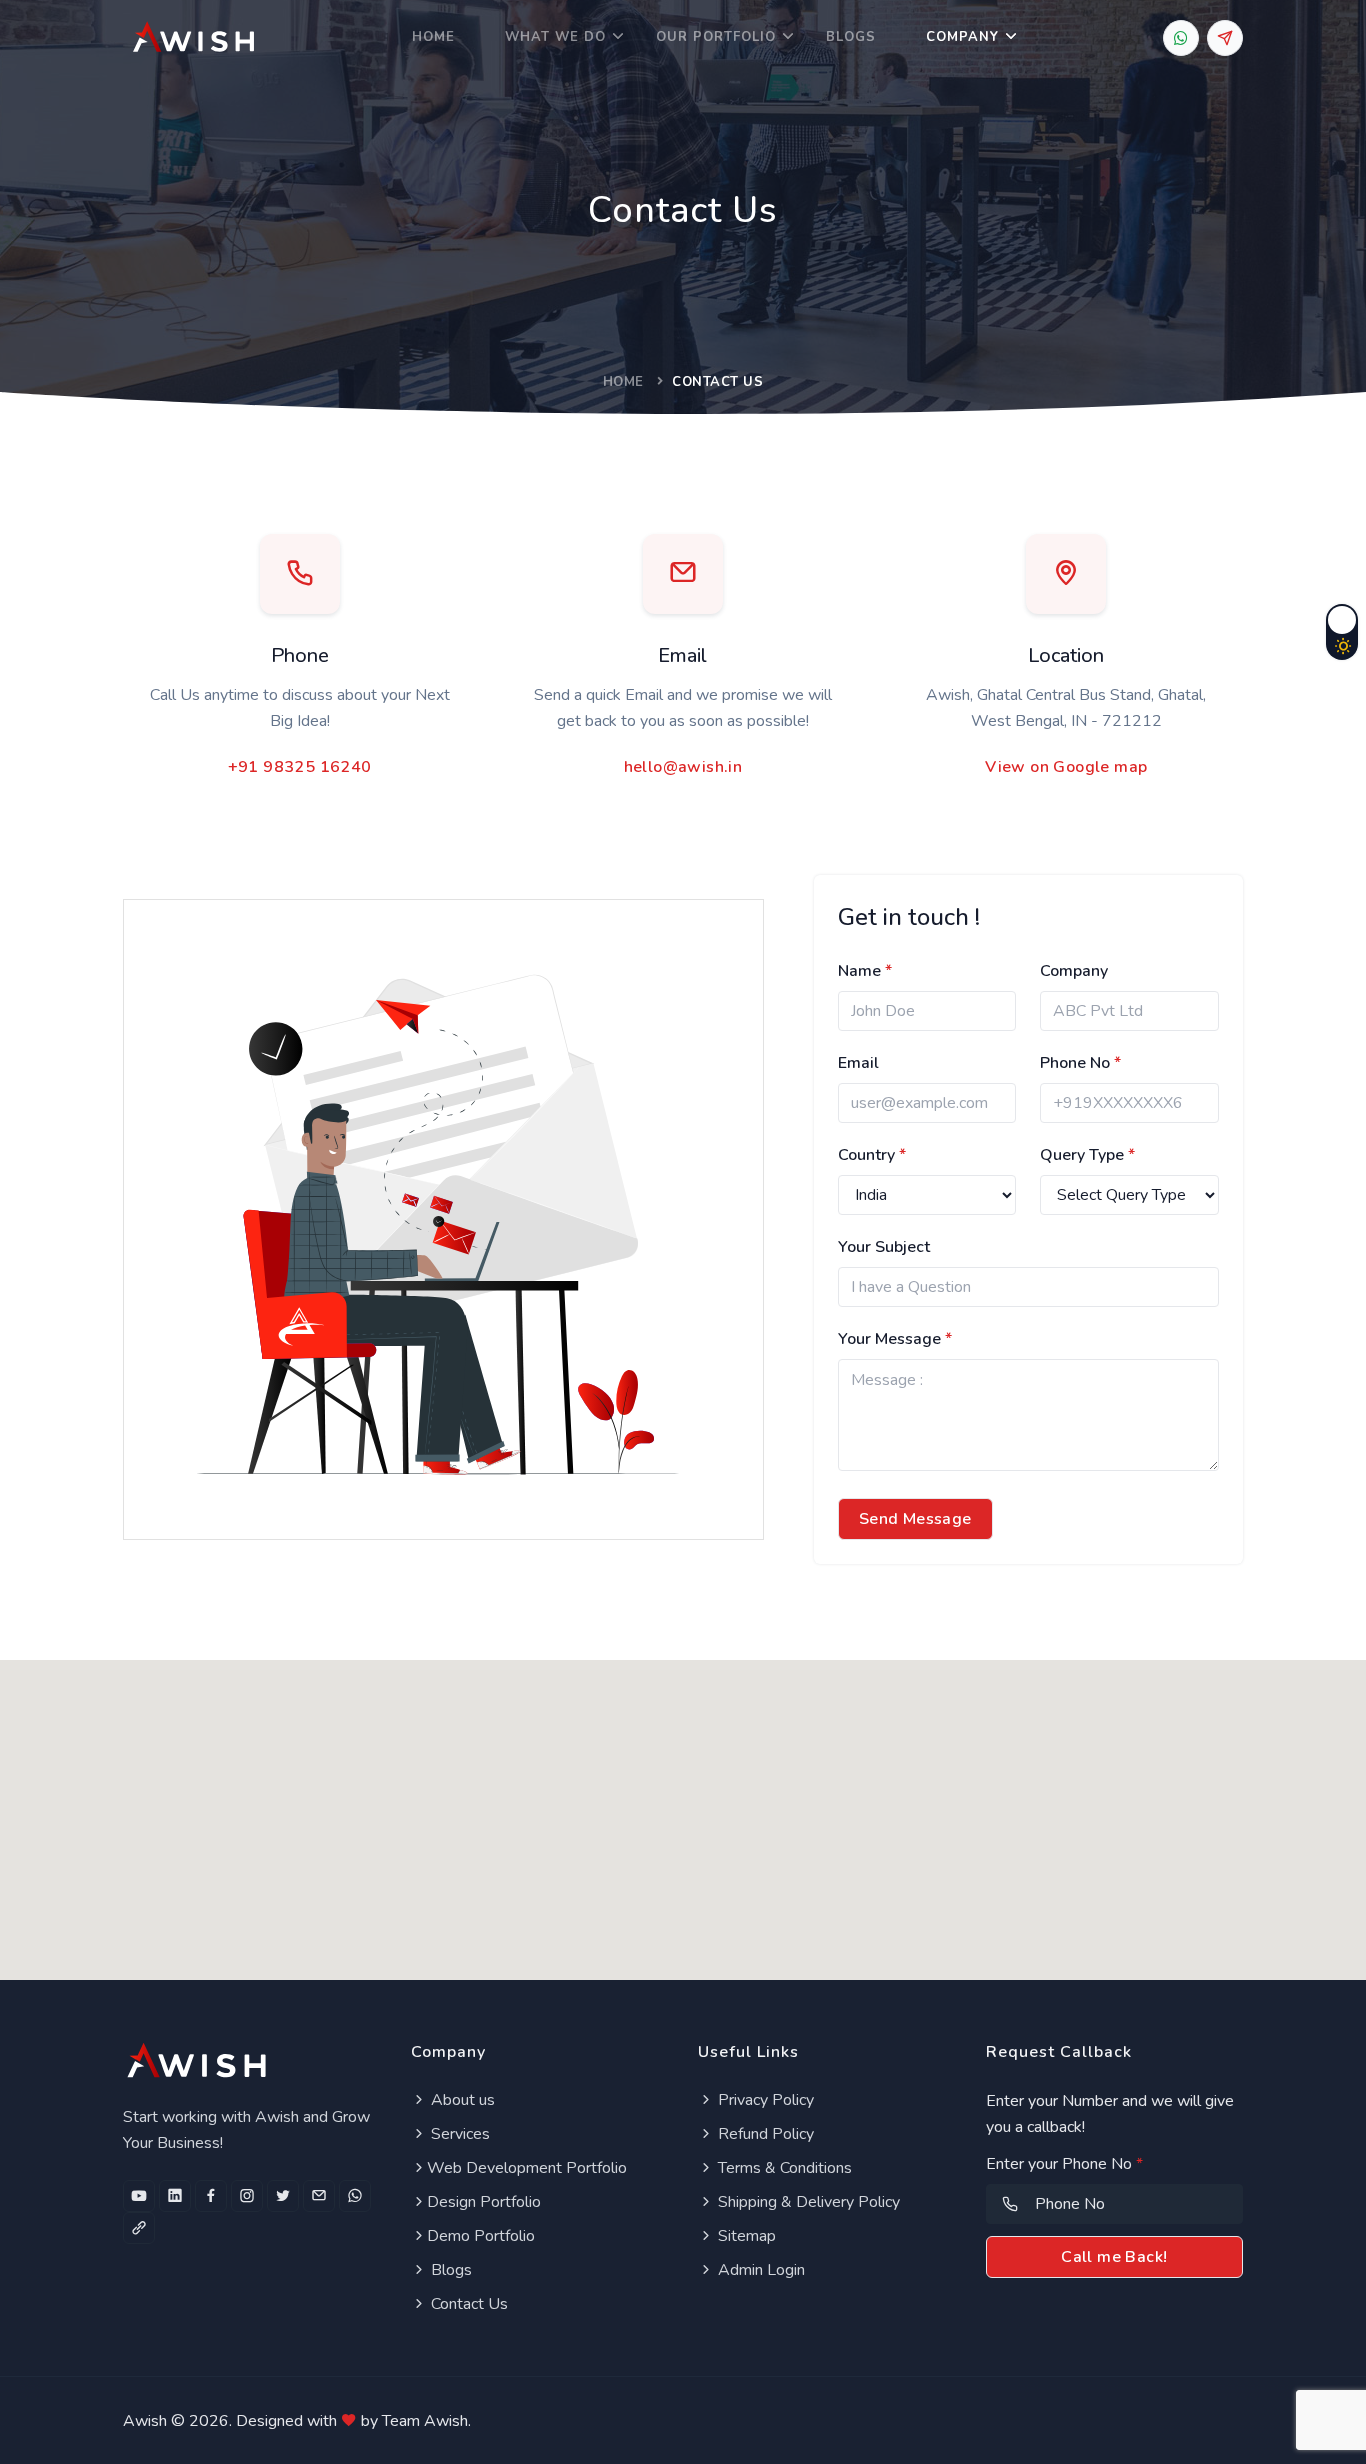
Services (458, 2134)
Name (865, 971)
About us (461, 2100)
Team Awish (425, 2421)
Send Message (915, 1519)
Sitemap (745, 2236)
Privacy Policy (764, 2100)
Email (858, 1063)
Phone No (1080, 1063)
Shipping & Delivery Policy (807, 2202)
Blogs (851, 37)
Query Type (1087, 1155)
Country (872, 1155)
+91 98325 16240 (300, 767)
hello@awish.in (683, 767)
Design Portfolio (484, 2202)
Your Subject (884, 1247)
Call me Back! (1114, 2257)
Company (962, 37)
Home (433, 37)
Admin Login (759, 2270)
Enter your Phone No (1064, 2164)
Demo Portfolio (481, 2236)
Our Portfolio (716, 37)
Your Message (895, 1339)
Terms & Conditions (783, 2168)
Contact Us (467, 2304)
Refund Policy (764, 2134)
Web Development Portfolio (527, 2168)
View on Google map (1066, 767)
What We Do (555, 37)
